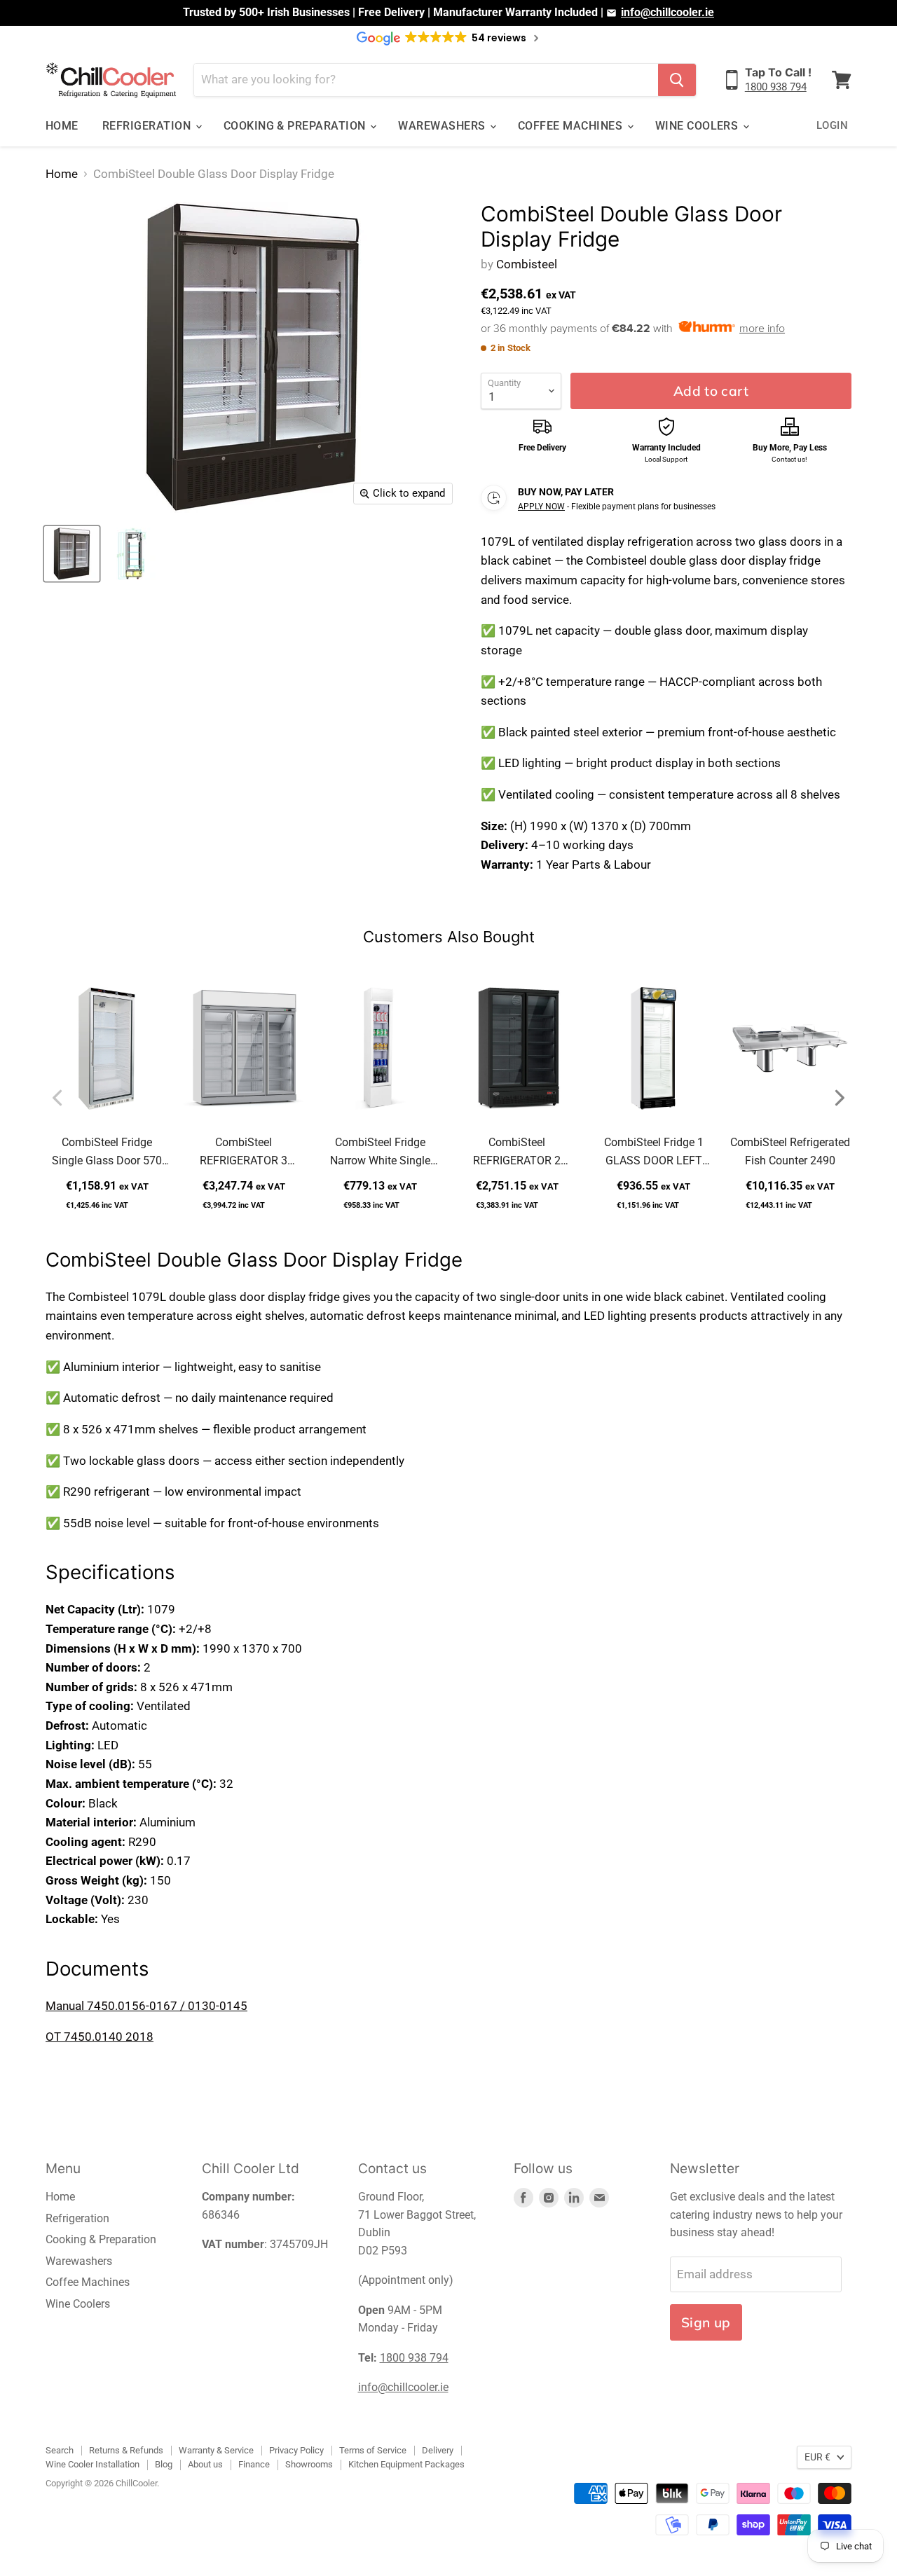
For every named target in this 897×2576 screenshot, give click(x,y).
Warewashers (443, 126)
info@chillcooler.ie (667, 12)
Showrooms (309, 2464)
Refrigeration (148, 126)
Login (832, 125)
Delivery (438, 2450)
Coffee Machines (572, 126)
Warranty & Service (216, 2450)
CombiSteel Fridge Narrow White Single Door (380, 1153)
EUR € (817, 2457)
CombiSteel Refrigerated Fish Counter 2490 (790, 1151)
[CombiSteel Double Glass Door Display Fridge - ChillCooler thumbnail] (72, 554)
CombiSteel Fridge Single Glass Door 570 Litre (107, 1153)
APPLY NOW (541, 507)
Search (60, 2450)
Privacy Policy (296, 2450)
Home (62, 126)
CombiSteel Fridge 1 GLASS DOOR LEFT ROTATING (654, 1153)
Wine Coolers (698, 126)
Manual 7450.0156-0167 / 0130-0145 (146, 2006)
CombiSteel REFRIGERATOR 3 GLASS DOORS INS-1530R (244, 1153)
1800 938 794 (776, 87)
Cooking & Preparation (296, 126)
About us (205, 2464)
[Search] (677, 80)
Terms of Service (373, 2450)
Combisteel (527, 264)
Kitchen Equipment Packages (406, 2464)
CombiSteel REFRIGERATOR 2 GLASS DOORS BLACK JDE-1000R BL (517, 1153)
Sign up (706, 2322)
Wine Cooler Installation (93, 2464)
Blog (164, 2464)
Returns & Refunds (126, 2450)
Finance (254, 2464)
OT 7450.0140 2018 (100, 2037)
